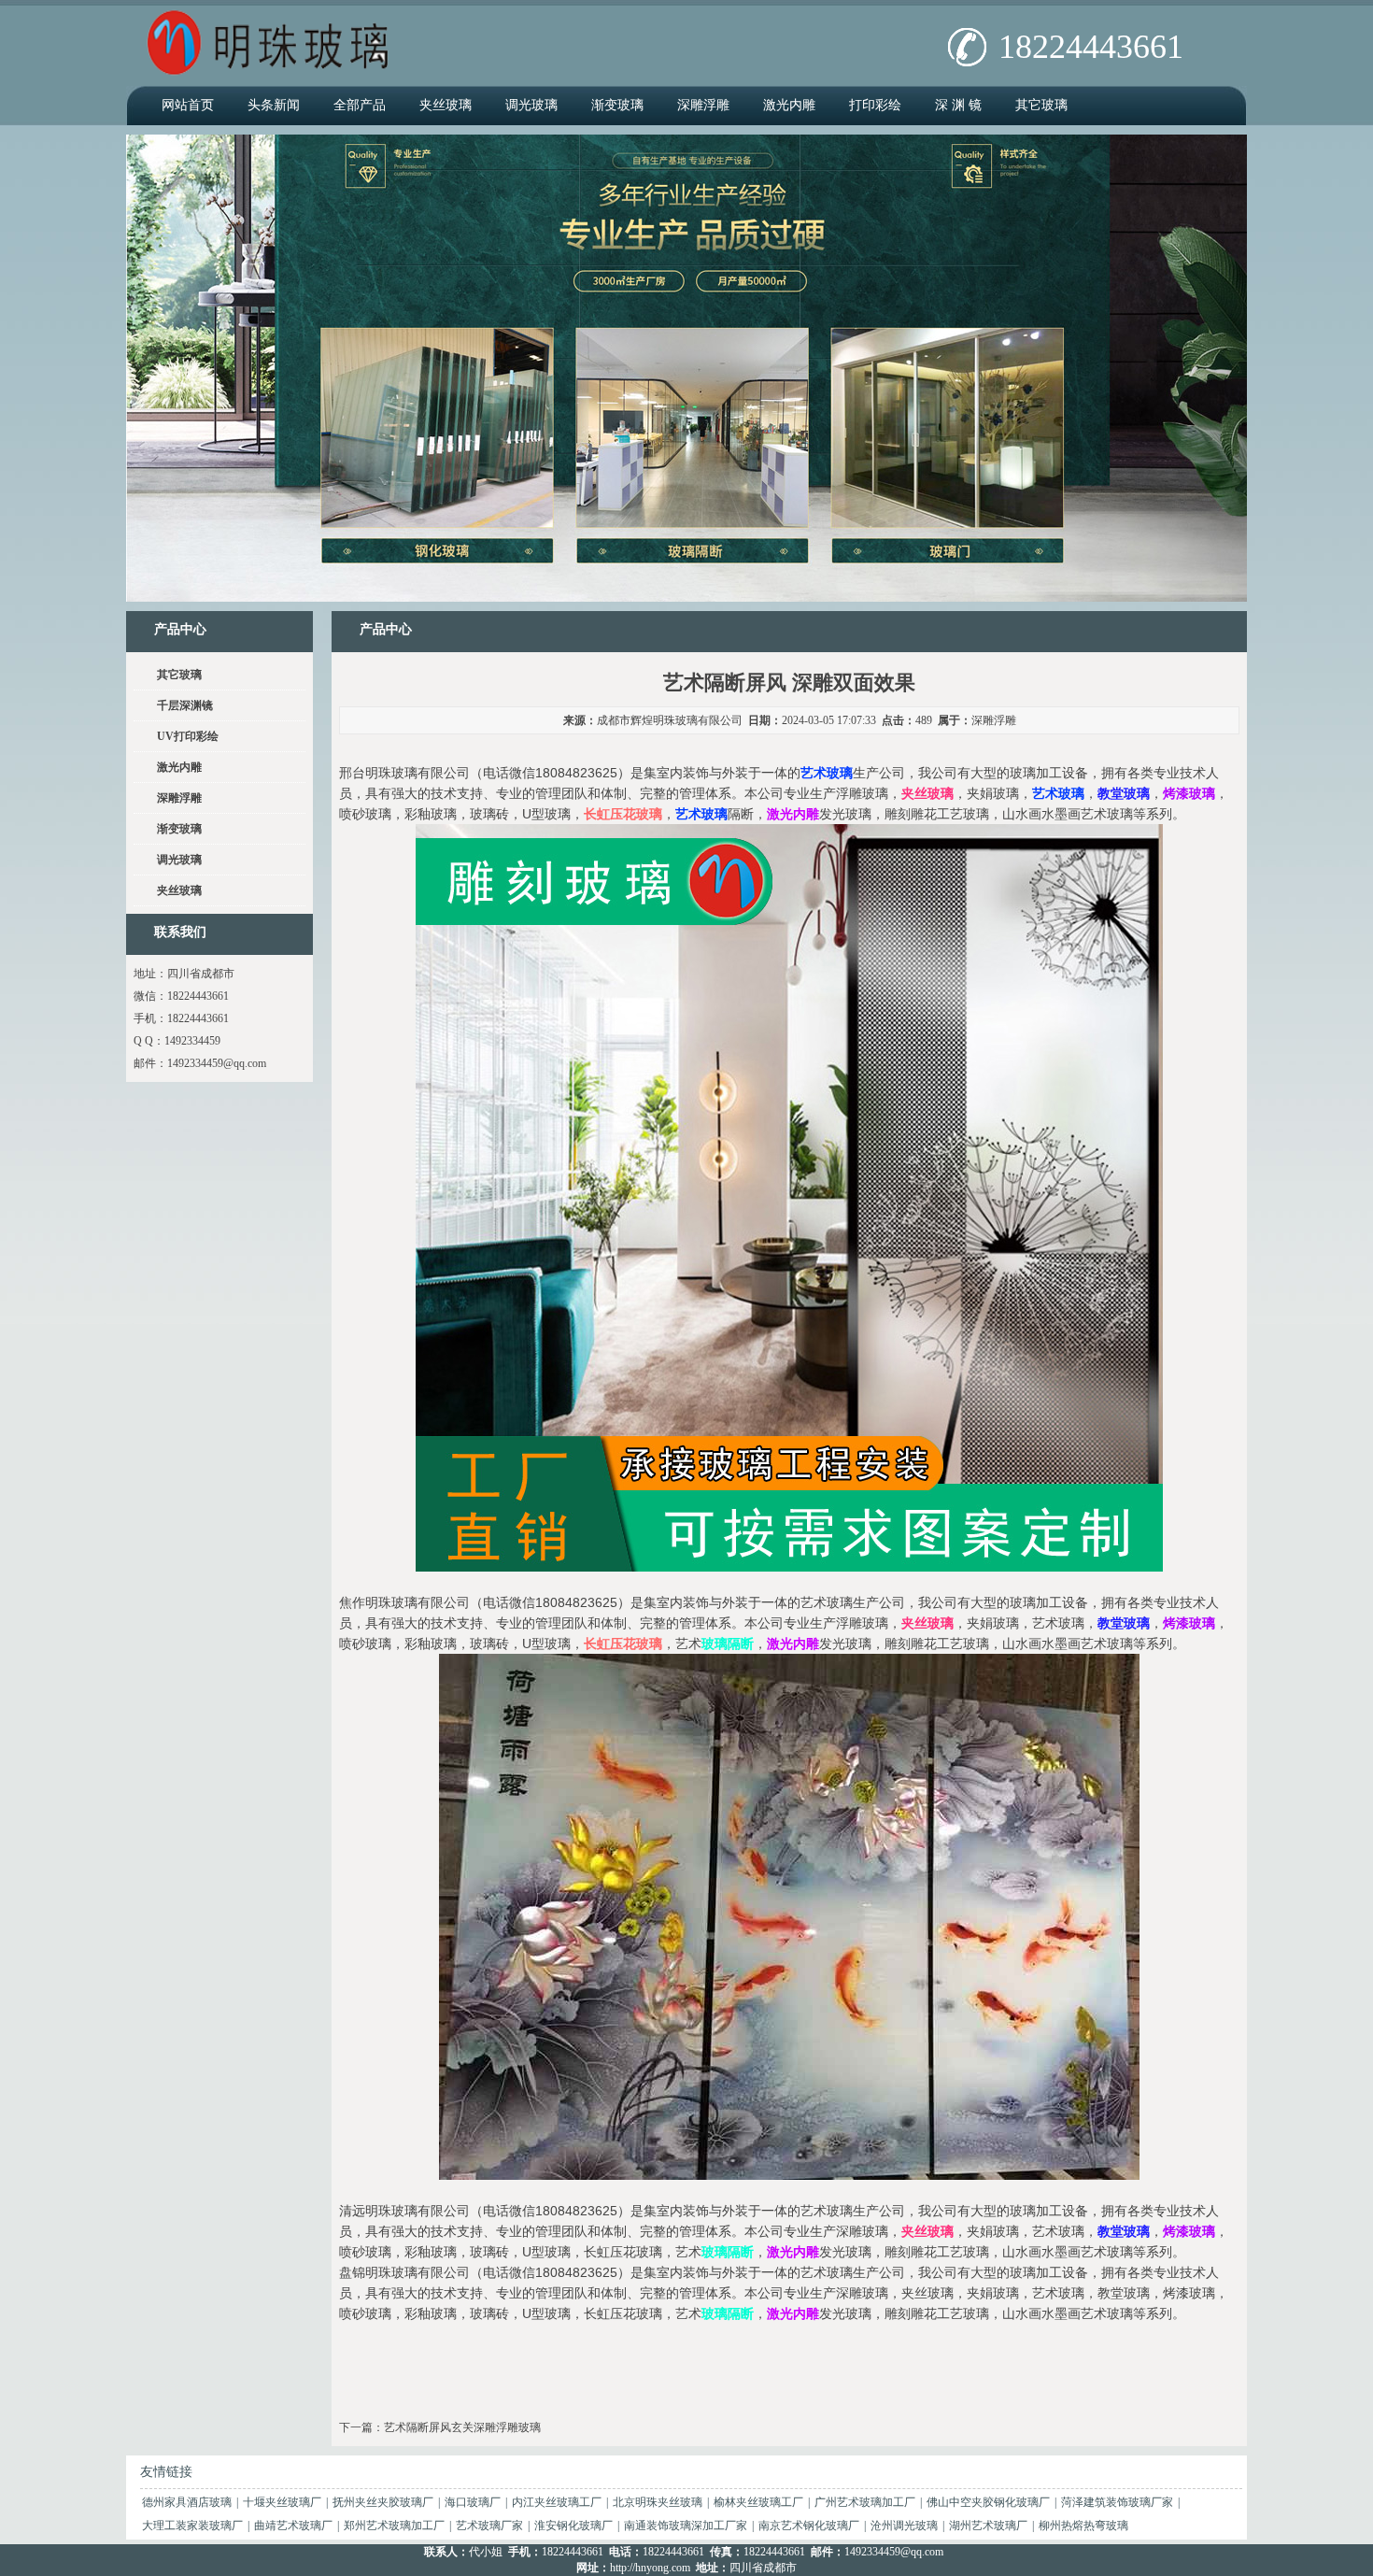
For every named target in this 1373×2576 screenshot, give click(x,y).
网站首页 (188, 105)
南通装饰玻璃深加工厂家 (686, 2526)
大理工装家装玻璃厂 (192, 2526)
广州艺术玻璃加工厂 (865, 2502)
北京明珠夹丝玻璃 (658, 2502)
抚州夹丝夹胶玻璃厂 (383, 2502)
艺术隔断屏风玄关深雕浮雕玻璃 (462, 2427)
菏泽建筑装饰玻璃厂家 (1117, 2502)
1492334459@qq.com (217, 1063)
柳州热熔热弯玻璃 (1083, 2526)
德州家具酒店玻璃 (187, 2502)
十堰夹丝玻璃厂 (282, 2502)
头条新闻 (274, 105)
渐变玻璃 (617, 105)
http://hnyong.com (650, 2568)
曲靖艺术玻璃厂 (293, 2526)
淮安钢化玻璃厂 (573, 2526)
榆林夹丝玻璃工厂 (758, 2502)
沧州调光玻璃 (904, 2526)
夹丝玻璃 (446, 105)
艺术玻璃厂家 (489, 2526)
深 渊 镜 (958, 105)
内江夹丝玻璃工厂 (557, 2502)
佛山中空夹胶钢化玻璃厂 (988, 2502)
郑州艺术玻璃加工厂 (394, 2526)
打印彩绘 (875, 105)
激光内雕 (789, 105)
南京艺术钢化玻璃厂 (809, 2526)
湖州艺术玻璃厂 (988, 2526)
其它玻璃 (1041, 105)
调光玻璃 (531, 105)
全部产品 (360, 105)
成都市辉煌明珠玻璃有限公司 (670, 720)
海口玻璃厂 (473, 2502)
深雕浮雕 (703, 105)
